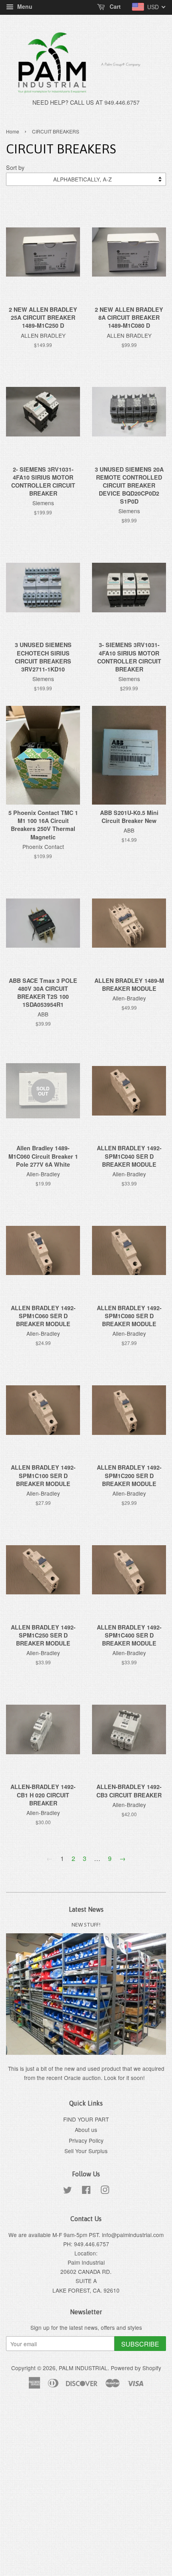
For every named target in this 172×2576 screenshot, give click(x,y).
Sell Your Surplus (86, 2151)
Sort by (15, 167)
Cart (114, 6)
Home (13, 131)
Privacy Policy (86, 2140)
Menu (24, 6)
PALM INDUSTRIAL (83, 2368)
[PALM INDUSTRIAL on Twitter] (68, 2191)
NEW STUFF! (86, 1925)
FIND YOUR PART (86, 2119)
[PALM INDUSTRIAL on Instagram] (105, 2191)
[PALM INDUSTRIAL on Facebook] (86, 2191)
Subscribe (140, 2344)
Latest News (86, 1909)
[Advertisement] (86, 2487)
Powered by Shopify (136, 2368)
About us (86, 2130)
